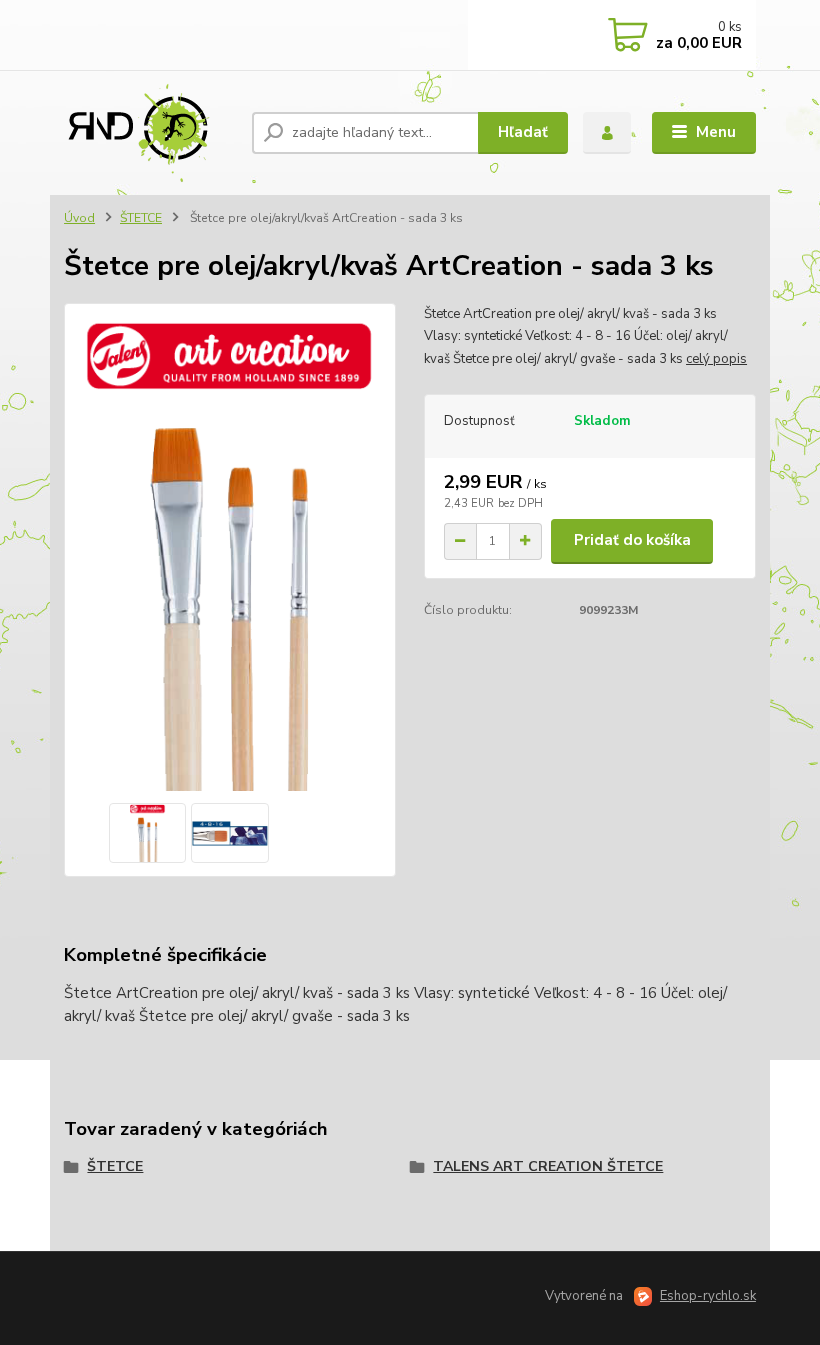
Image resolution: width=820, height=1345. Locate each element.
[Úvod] (150, 132)
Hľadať (523, 132)
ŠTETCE (141, 218)
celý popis (716, 359)
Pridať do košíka (632, 540)
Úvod (79, 218)
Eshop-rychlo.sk (708, 1296)
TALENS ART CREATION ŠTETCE (548, 1166)
